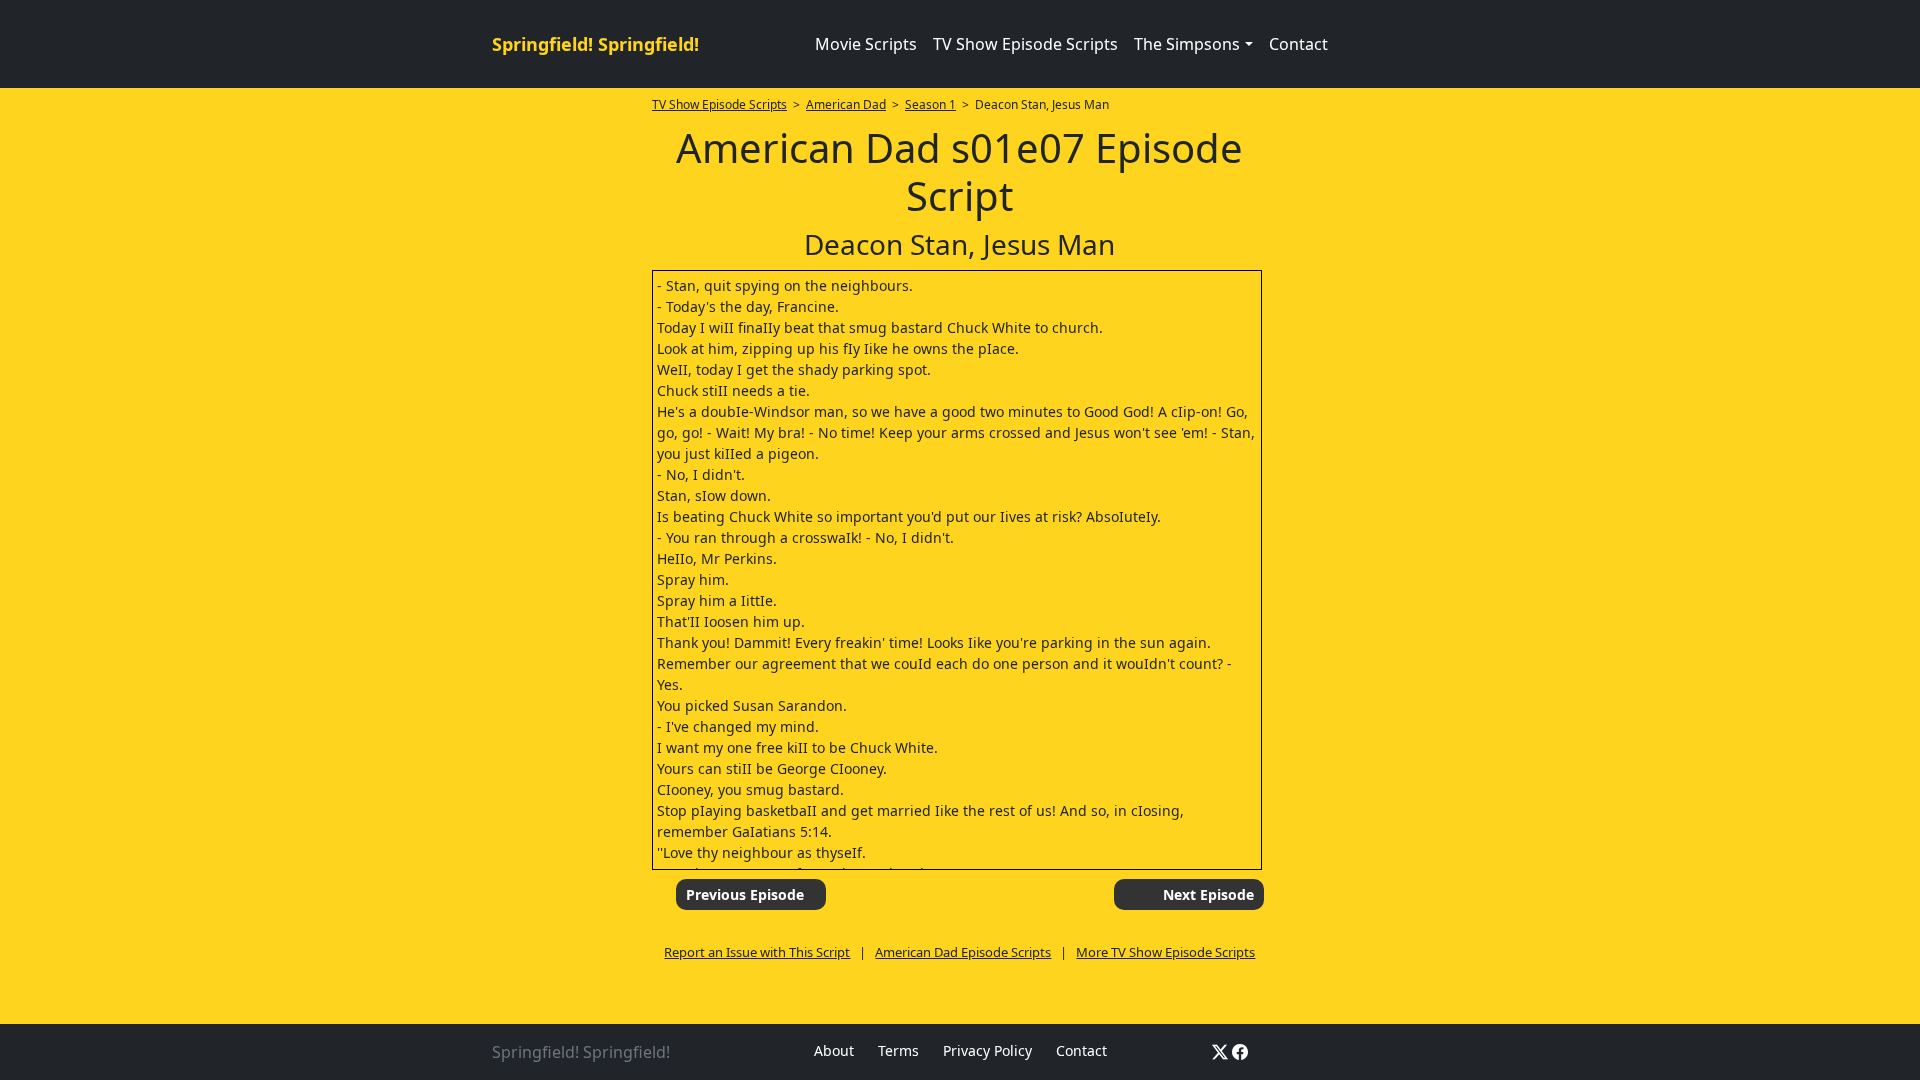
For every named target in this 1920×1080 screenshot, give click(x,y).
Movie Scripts (866, 44)
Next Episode (1208, 894)
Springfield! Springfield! (595, 44)
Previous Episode (745, 894)
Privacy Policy (987, 1050)
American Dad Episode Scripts (963, 952)
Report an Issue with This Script (757, 952)
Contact (1298, 44)
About (834, 1050)
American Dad (846, 104)
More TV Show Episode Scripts (1165, 952)
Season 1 (930, 104)
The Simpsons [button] (1187, 44)
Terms (898, 1050)
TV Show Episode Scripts (1025, 44)
